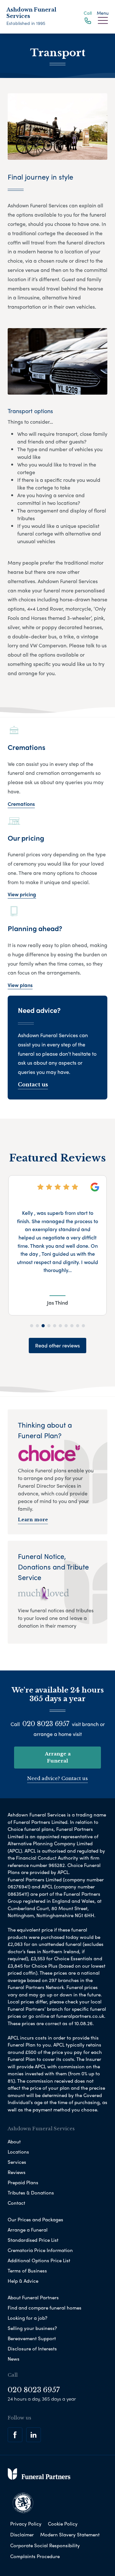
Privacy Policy (26, 2524)
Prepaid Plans (23, 2182)
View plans (20, 985)
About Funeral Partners (33, 2297)
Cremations (21, 804)
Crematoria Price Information (40, 2250)
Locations (18, 2152)
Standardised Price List (33, 2240)
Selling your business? (32, 2328)
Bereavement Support (32, 2338)
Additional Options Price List (39, 2260)
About (14, 2141)
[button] (32, 1326)
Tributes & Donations (31, 2193)
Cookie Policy (63, 2524)
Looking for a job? (27, 2318)
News (14, 2359)
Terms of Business (27, 2271)
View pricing (22, 894)
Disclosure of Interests (32, 2348)
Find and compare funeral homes (45, 2308)
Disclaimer (22, 2534)
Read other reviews (57, 1345)
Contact (16, 2203)
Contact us (33, 1084)
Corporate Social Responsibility (45, 2545)
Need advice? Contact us (57, 1778)
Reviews (17, 2172)
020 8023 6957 (46, 1724)
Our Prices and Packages (35, 2219)
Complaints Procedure (35, 2556)
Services (17, 2162)
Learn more (33, 1520)
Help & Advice (23, 2281)
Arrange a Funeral (58, 1757)
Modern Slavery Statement (70, 2534)
